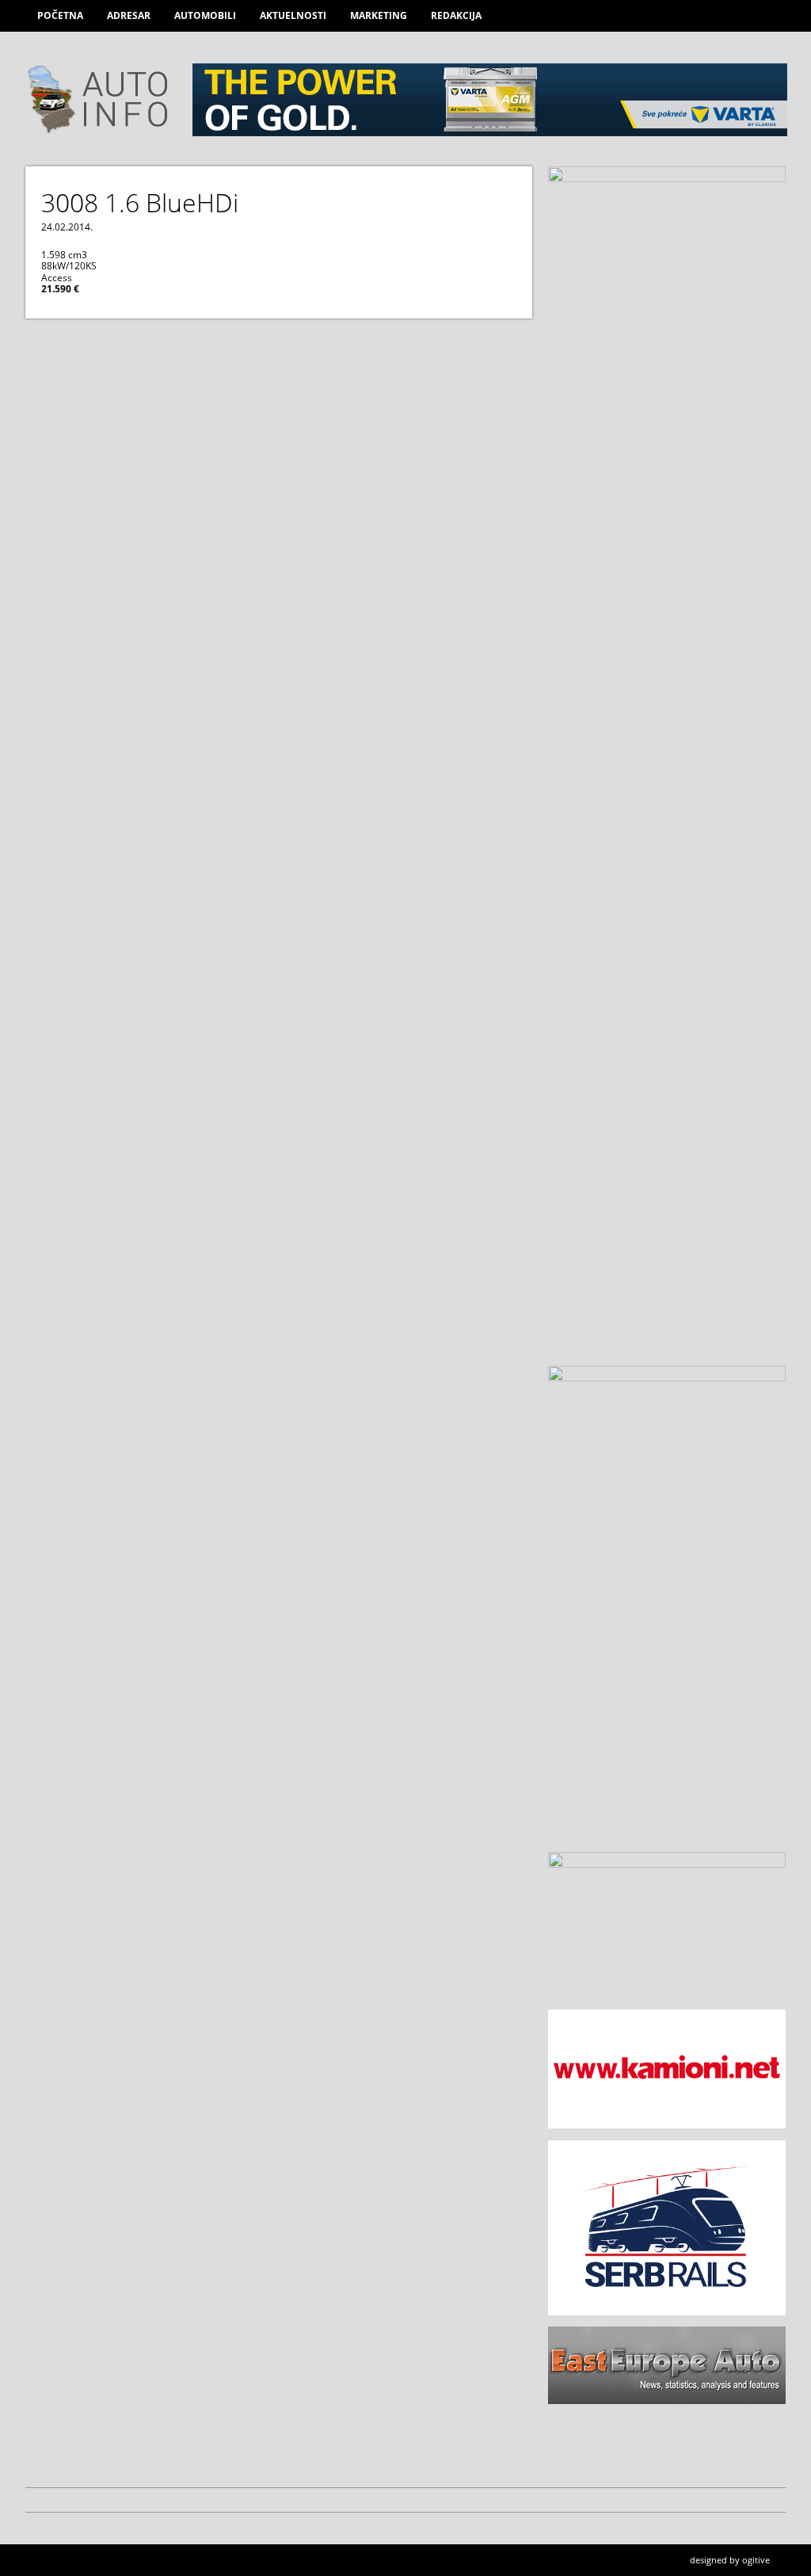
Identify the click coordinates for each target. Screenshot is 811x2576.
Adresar (129, 15)
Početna (60, 15)
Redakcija (456, 15)
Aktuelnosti (293, 15)
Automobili (205, 15)
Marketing (379, 15)
